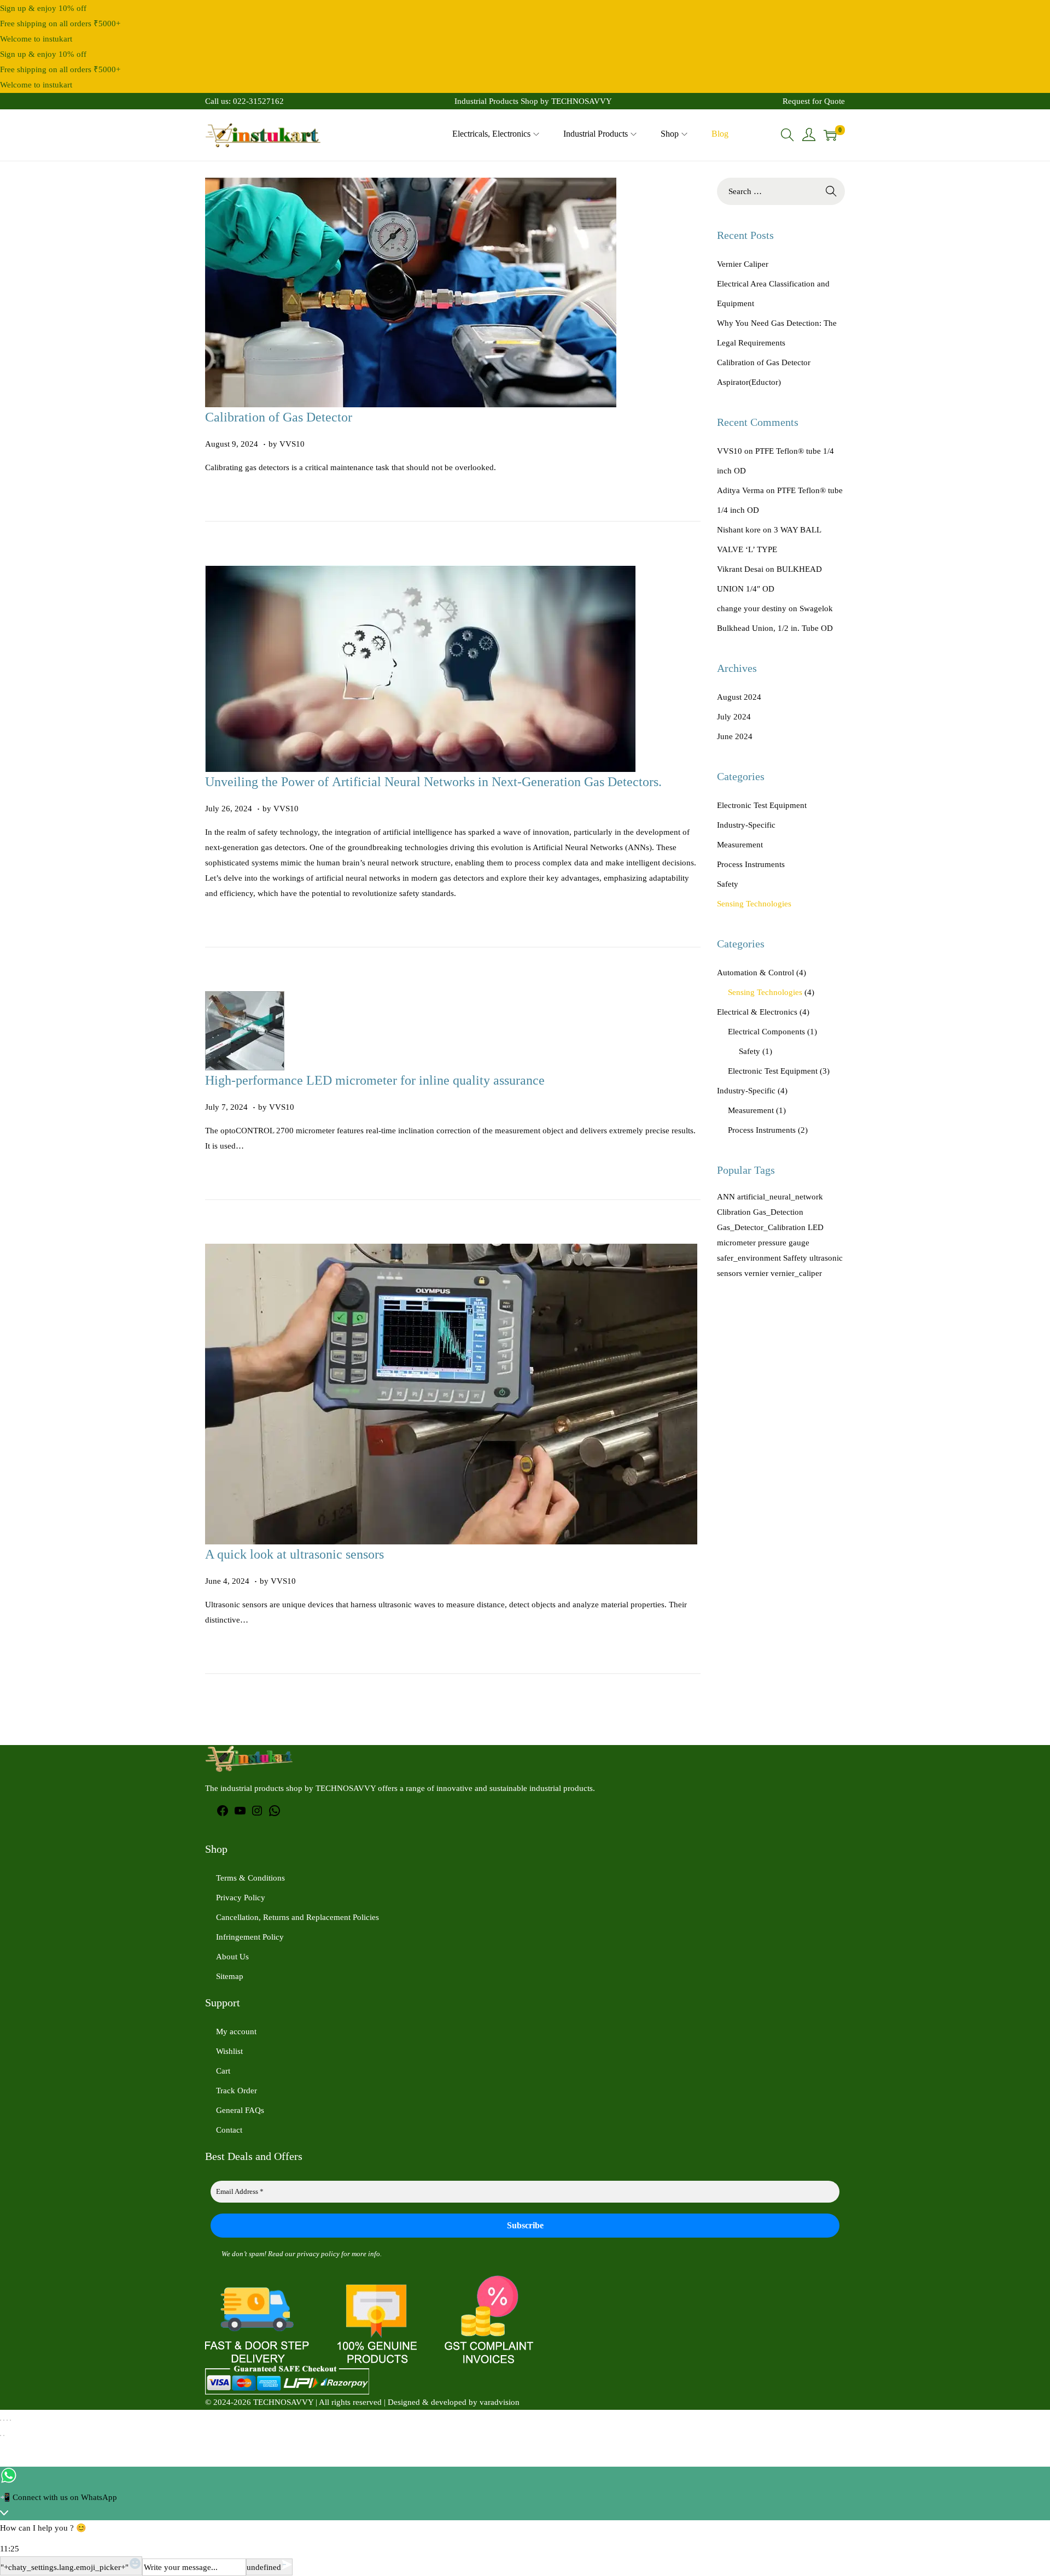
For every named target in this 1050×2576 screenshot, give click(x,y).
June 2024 (735, 736)
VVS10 (292, 444)
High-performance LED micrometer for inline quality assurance (375, 1080)
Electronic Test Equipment (762, 805)
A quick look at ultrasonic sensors (294, 1554)
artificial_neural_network (780, 1197)
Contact (229, 2130)
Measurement (740, 845)
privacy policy (318, 2254)
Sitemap (230, 1976)
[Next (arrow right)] (4, 2436)
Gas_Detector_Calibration (761, 1227)
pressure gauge (784, 1243)
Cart (223, 2071)
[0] (830, 135)
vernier (756, 1273)
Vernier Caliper (743, 264)
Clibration (734, 1212)
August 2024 (739, 697)
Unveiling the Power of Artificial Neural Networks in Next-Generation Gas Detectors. (433, 782)
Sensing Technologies (754, 904)
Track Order (237, 2091)
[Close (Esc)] (10, 2420)
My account (236, 2031)
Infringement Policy (250, 1937)
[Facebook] (223, 1814)
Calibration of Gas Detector (279, 417)
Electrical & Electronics (757, 1012)
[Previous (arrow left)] (1, 2436)
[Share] (7, 2420)
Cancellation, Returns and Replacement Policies (297, 1917)
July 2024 (734, 717)
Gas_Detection (778, 1212)
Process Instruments (751, 864)
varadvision (500, 2402)
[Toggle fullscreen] (4, 2420)
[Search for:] (781, 191)
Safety (728, 884)
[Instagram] (257, 1814)
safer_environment (749, 1258)
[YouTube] (240, 1814)
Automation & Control (756, 973)
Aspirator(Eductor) (749, 382)
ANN (726, 1197)
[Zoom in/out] (1, 2420)
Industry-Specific (746, 825)
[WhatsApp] (275, 1814)
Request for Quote (814, 101)
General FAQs (240, 2110)
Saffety (795, 1258)
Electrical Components (766, 1032)
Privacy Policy (241, 1898)
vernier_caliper (796, 1273)
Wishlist (229, 2051)
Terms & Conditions (250, 1878)
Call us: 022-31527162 (244, 101)
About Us (232, 1957)
